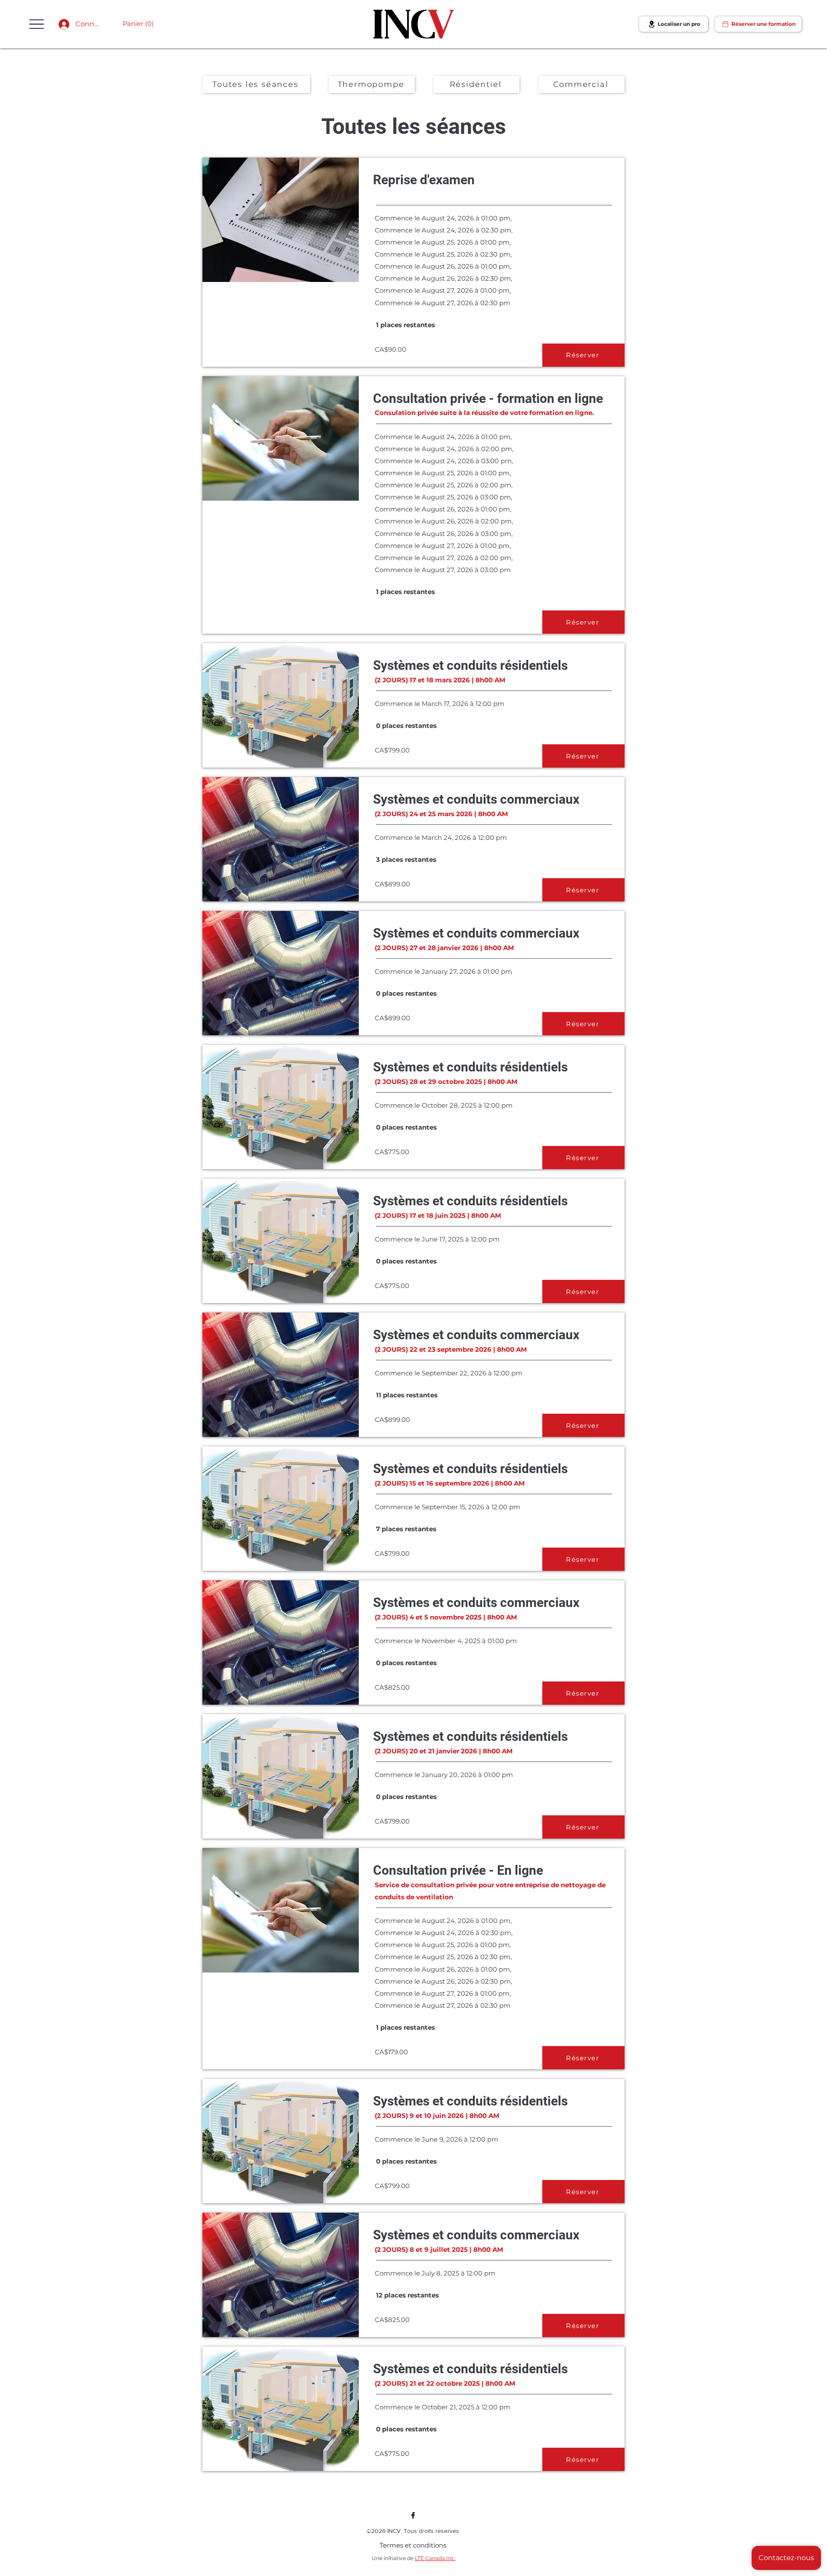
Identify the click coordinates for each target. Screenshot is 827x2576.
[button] (37, 24)
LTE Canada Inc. (435, 2558)
